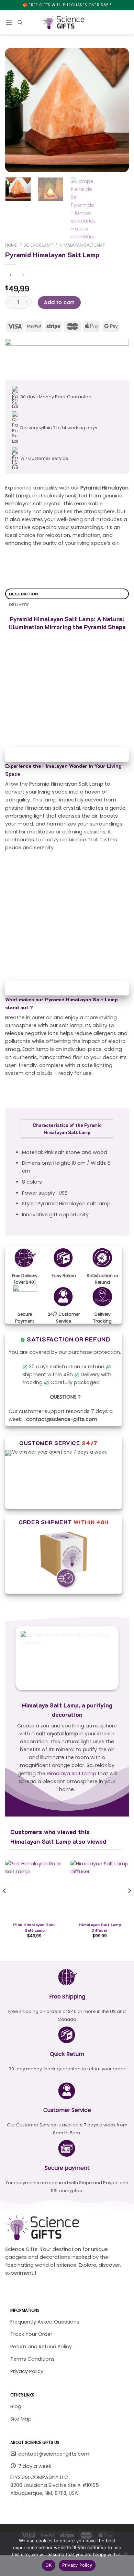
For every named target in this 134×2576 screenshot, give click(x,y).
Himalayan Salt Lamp (82, 245)
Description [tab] (24, 594)
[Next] (118, 110)
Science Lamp (38, 245)
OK (49, 2565)
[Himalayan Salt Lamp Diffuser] (100, 1889)
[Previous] (16, 110)
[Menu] (9, 22)
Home (11, 245)
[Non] (125, 2556)
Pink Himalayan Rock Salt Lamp (34, 1927)
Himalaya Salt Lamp (71, 1774)
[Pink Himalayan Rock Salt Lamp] (34, 1889)
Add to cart (59, 302)
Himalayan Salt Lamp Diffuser (100, 1927)
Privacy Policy (77, 2565)
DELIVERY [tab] (19, 605)
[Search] (20, 23)
